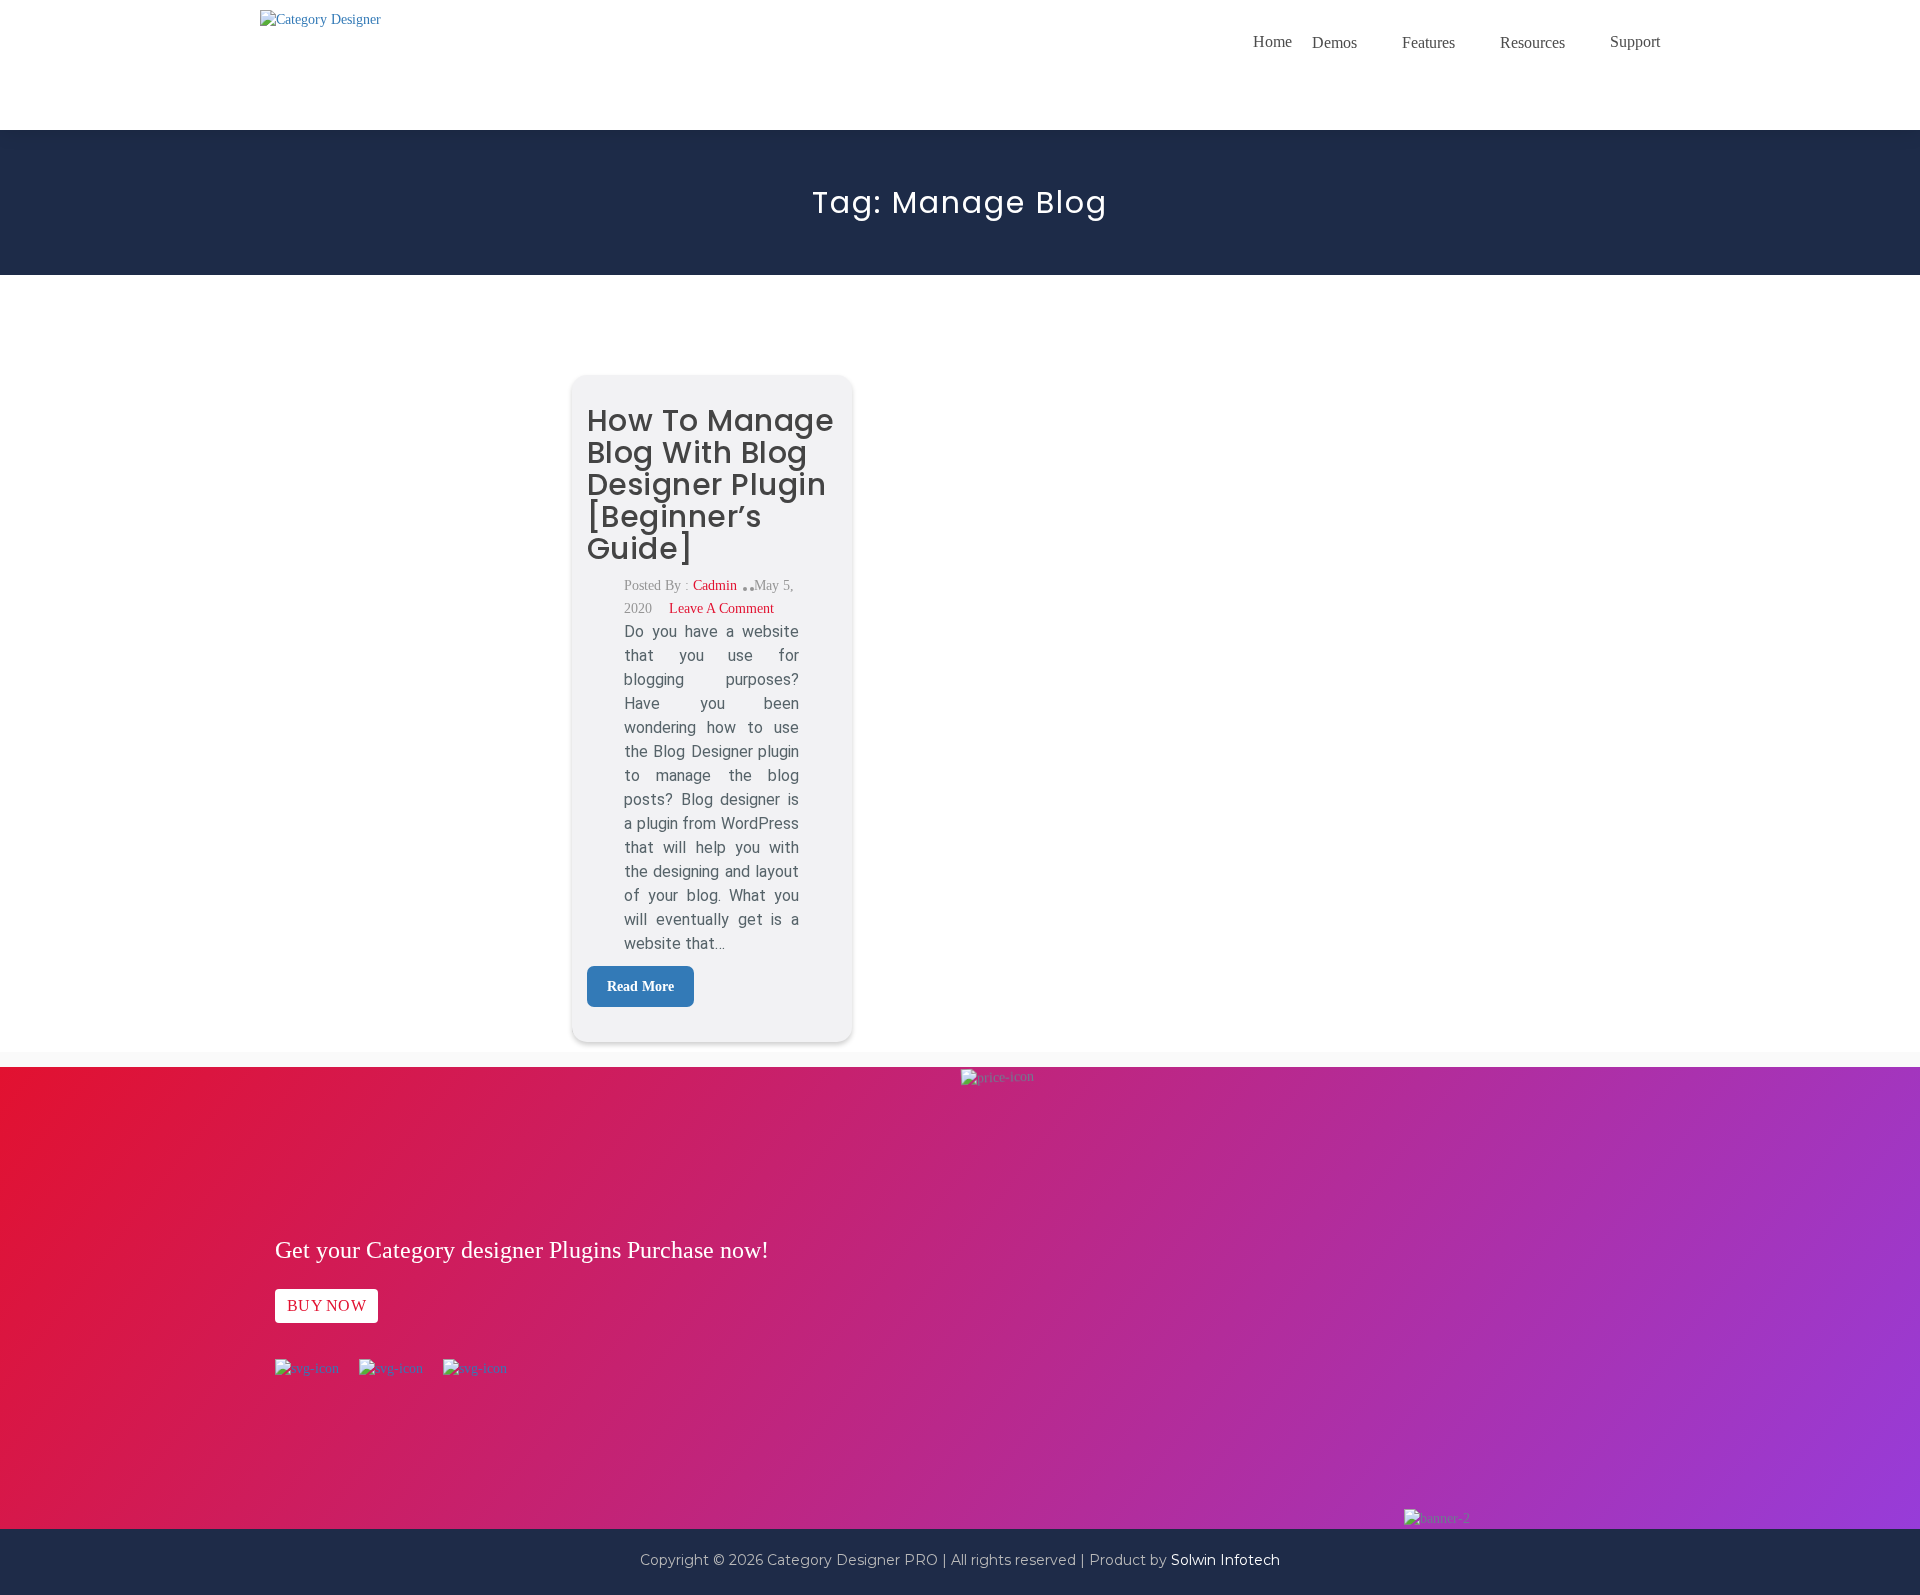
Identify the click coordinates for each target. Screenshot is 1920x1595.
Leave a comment (721, 608)
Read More (640, 986)
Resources (1532, 42)
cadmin (715, 585)
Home (1272, 41)
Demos (1334, 42)
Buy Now (326, 1305)
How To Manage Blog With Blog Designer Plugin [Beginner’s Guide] (711, 484)
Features (1428, 42)
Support (1635, 41)
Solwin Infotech (1225, 1560)
